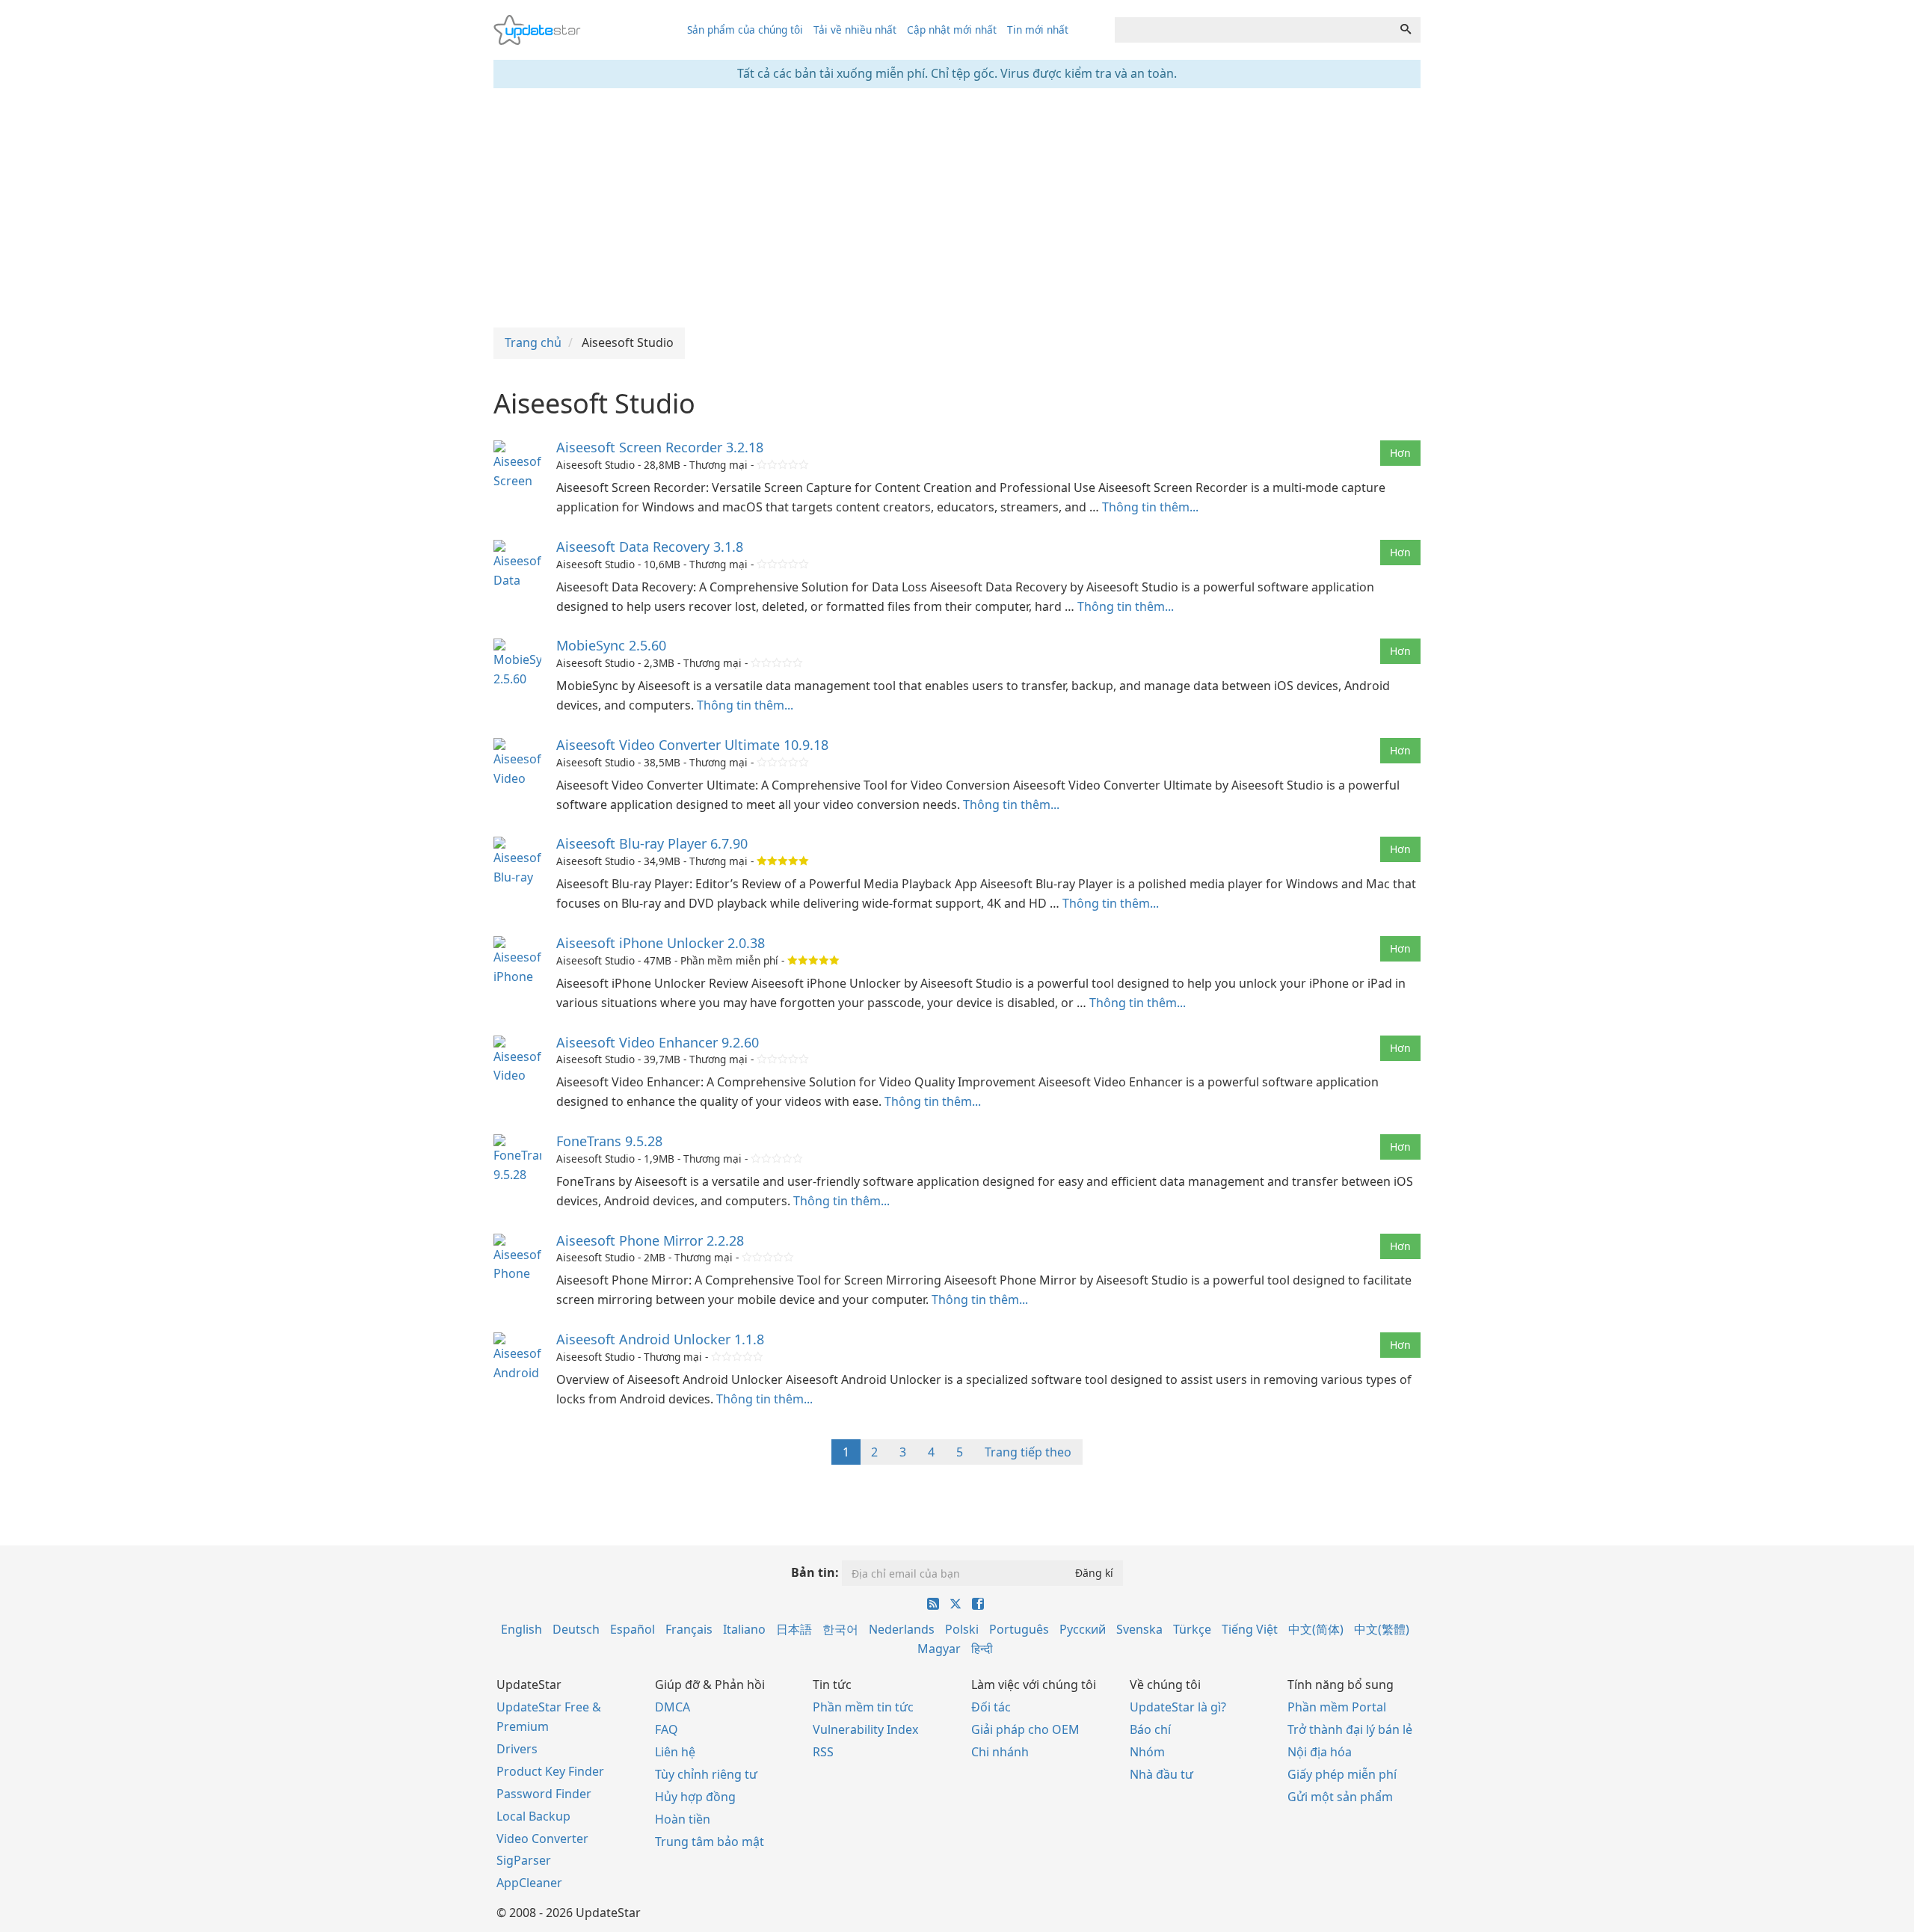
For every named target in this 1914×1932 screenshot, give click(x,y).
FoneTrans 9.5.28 (609, 1141)
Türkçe (1192, 1629)
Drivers (517, 1749)
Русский (1083, 1629)
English (521, 1629)
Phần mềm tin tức (863, 1707)
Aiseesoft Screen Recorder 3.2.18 (660, 447)
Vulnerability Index (865, 1729)
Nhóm (1147, 1752)
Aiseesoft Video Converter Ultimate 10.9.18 (692, 745)
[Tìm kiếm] (1406, 30)
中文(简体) (1316, 1629)
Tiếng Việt (1250, 1629)
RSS (823, 1752)
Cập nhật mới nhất (952, 30)
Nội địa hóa (1320, 1752)
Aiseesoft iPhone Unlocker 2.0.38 (661, 943)
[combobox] (1253, 30)
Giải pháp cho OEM (1025, 1729)
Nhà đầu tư (1161, 1774)
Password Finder (544, 1794)
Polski (962, 1629)
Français (689, 1629)
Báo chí (1150, 1729)
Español (633, 1629)
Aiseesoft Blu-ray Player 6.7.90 (652, 843)
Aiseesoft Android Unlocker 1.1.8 (660, 1339)
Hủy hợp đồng (695, 1797)
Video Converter (542, 1839)
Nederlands (902, 1629)
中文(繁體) (1382, 1629)
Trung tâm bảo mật (710, 1842)
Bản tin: (815, 1572)
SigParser (524, 1860)
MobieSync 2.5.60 (611, 645)
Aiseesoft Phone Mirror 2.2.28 (650, 1240)
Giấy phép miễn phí (1342, 1774)
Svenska (1139, 1629)
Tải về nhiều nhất (855, 30)
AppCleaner (529, 1883)
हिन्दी (982, 1649)
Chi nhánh (1000, 1752)
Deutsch (576, 1629)
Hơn (1400, 453)
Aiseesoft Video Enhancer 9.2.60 (658, 1042)
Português (1019, 1629)
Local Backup (533, 1816)
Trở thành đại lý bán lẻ (1350, 1729)
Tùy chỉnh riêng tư (706, 1774)
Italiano (744, 1629)
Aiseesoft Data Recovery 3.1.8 (650, 547)
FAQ (667, 1729)
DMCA (673, 1707)
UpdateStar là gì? (1178, 1707)
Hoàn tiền (683, 1819)
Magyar (939, 1649)
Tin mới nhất (1038, 30)
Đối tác (991, 1707)
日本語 (794, 1629)
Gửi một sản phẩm (1340, 1797)
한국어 (840, 1629)
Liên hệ (675, 1752)
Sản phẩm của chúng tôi (745, 30)
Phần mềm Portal (1337, 1707)
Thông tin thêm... (1150, 507)
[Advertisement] (957, 208)
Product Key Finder (550, 1771)
